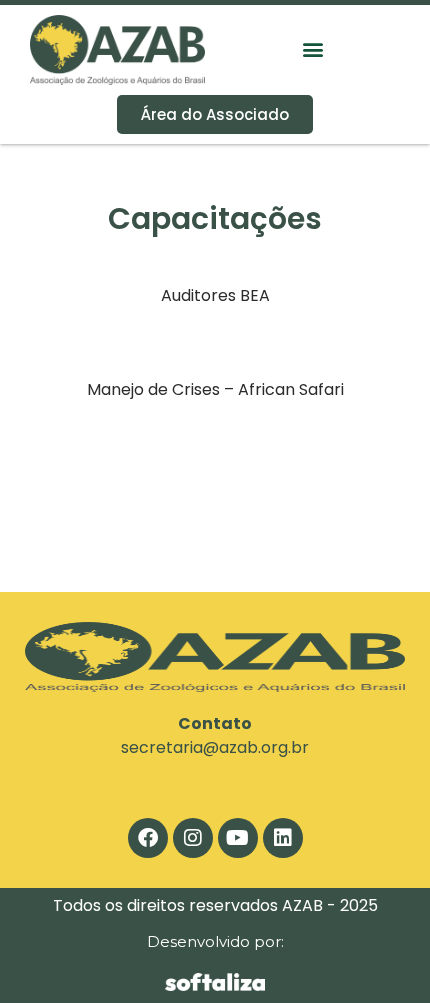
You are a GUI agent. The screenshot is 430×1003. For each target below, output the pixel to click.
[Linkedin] (283, 838)
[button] (312, 49)
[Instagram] (193, 838)
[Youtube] (238, 838)
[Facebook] (148, 838)
